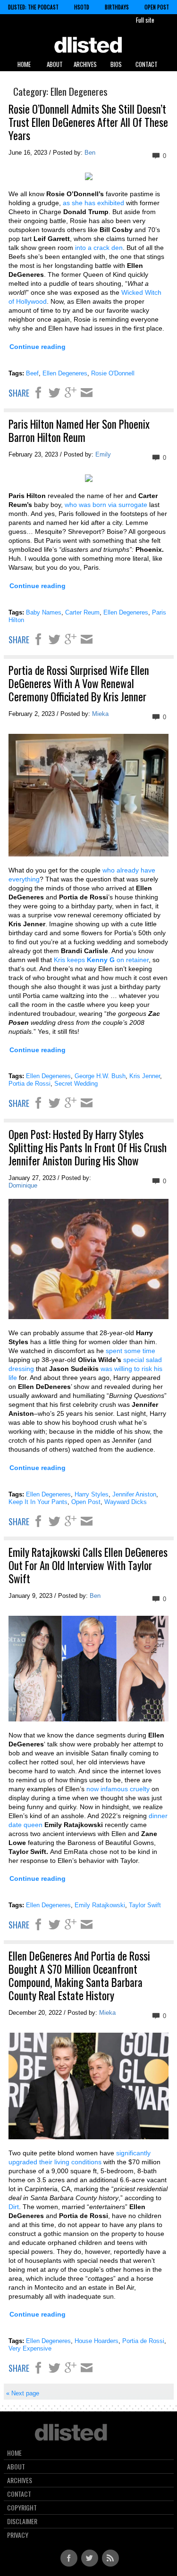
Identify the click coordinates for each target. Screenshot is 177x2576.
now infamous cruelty (118, 1789)
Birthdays (117, 7)
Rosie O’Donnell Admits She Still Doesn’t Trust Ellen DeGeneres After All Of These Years (88, 122)
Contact (147, 64)
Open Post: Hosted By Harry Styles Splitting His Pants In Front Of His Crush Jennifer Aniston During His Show (88, 1147)
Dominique (23, 1185)
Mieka (100, 714)
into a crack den (98, 248)
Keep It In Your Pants (38, 1502)
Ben (90, 153)
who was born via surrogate (106, 505)
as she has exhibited (93, 203)
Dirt (14, 2207)
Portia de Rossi (29, 1084)
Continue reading (38, 347)
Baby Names (44, 612)
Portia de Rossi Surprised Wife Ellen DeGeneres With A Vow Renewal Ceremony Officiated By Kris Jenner (79, 683)
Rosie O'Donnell (113, 373)
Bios (116, 64)
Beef (32, 373)
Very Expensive (30, 2348)
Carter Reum (82, 612)
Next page (23, 2393)
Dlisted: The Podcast (33, 7)
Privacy (18, 2535)
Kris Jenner (145, 1076)
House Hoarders (97, 2341)
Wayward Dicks (126, 1502)
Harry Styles (92, 1494)
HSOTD (82, 7)
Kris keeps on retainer (101, 960)
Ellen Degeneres (65, 373)
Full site (145, 20)
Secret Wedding (76, 1084)
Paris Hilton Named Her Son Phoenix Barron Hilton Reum (79, 431)
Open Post (157, 7)
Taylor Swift (145, 1905)
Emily (103, 454)
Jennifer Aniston (134, 1494)
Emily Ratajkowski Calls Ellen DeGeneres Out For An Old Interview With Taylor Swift (88, 1565)
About (55, 64)
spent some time (131, 1351)
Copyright (22, 2508)
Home (24, 64)
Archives (85, 64)
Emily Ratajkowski (100, 1905)
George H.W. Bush (100, 1076)
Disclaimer (22, 2521)
